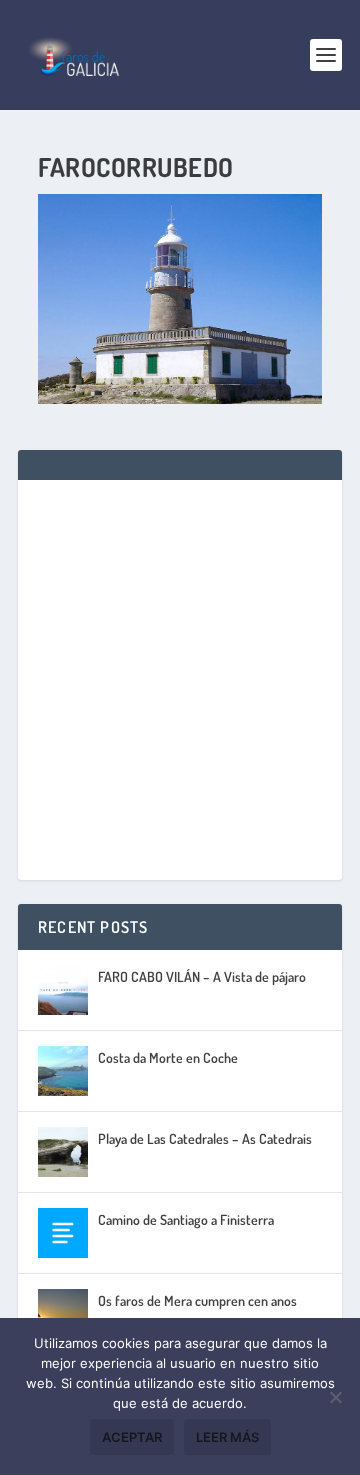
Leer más (227, 1437)
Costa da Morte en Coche (168, 1057)
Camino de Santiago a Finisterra (186, 1219)
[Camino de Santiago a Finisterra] (63, 1233)
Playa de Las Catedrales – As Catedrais (205, 1138)
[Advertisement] (180, 680)
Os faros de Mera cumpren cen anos (197, 1300)
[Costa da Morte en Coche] (63, 1071)
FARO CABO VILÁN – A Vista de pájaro (202, 976)
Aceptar (132, 1437)
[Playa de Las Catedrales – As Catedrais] (63, 1152)
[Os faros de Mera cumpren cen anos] (63, 1314)
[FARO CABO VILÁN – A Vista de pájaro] (63, 990)
